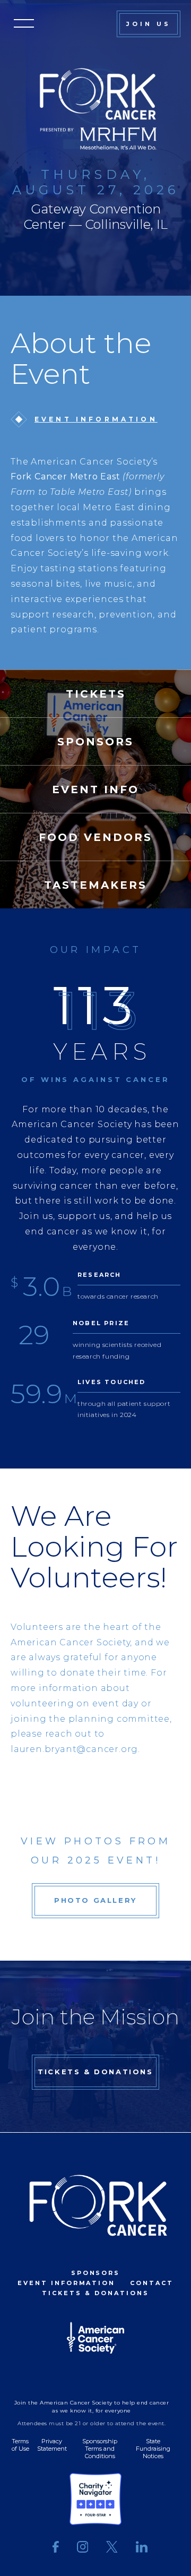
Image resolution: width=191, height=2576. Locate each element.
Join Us (149, 24)
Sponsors (96, 2273)
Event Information (96, 419)
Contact (152, 2283)
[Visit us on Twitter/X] (112, 2548)
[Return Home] (95, 2206)
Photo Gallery (95, 1900)
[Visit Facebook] (56, 2548)
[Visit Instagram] (83, 2548)
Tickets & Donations (95, 2072)
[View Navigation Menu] (24, 24)
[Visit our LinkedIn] (137, 2548)
